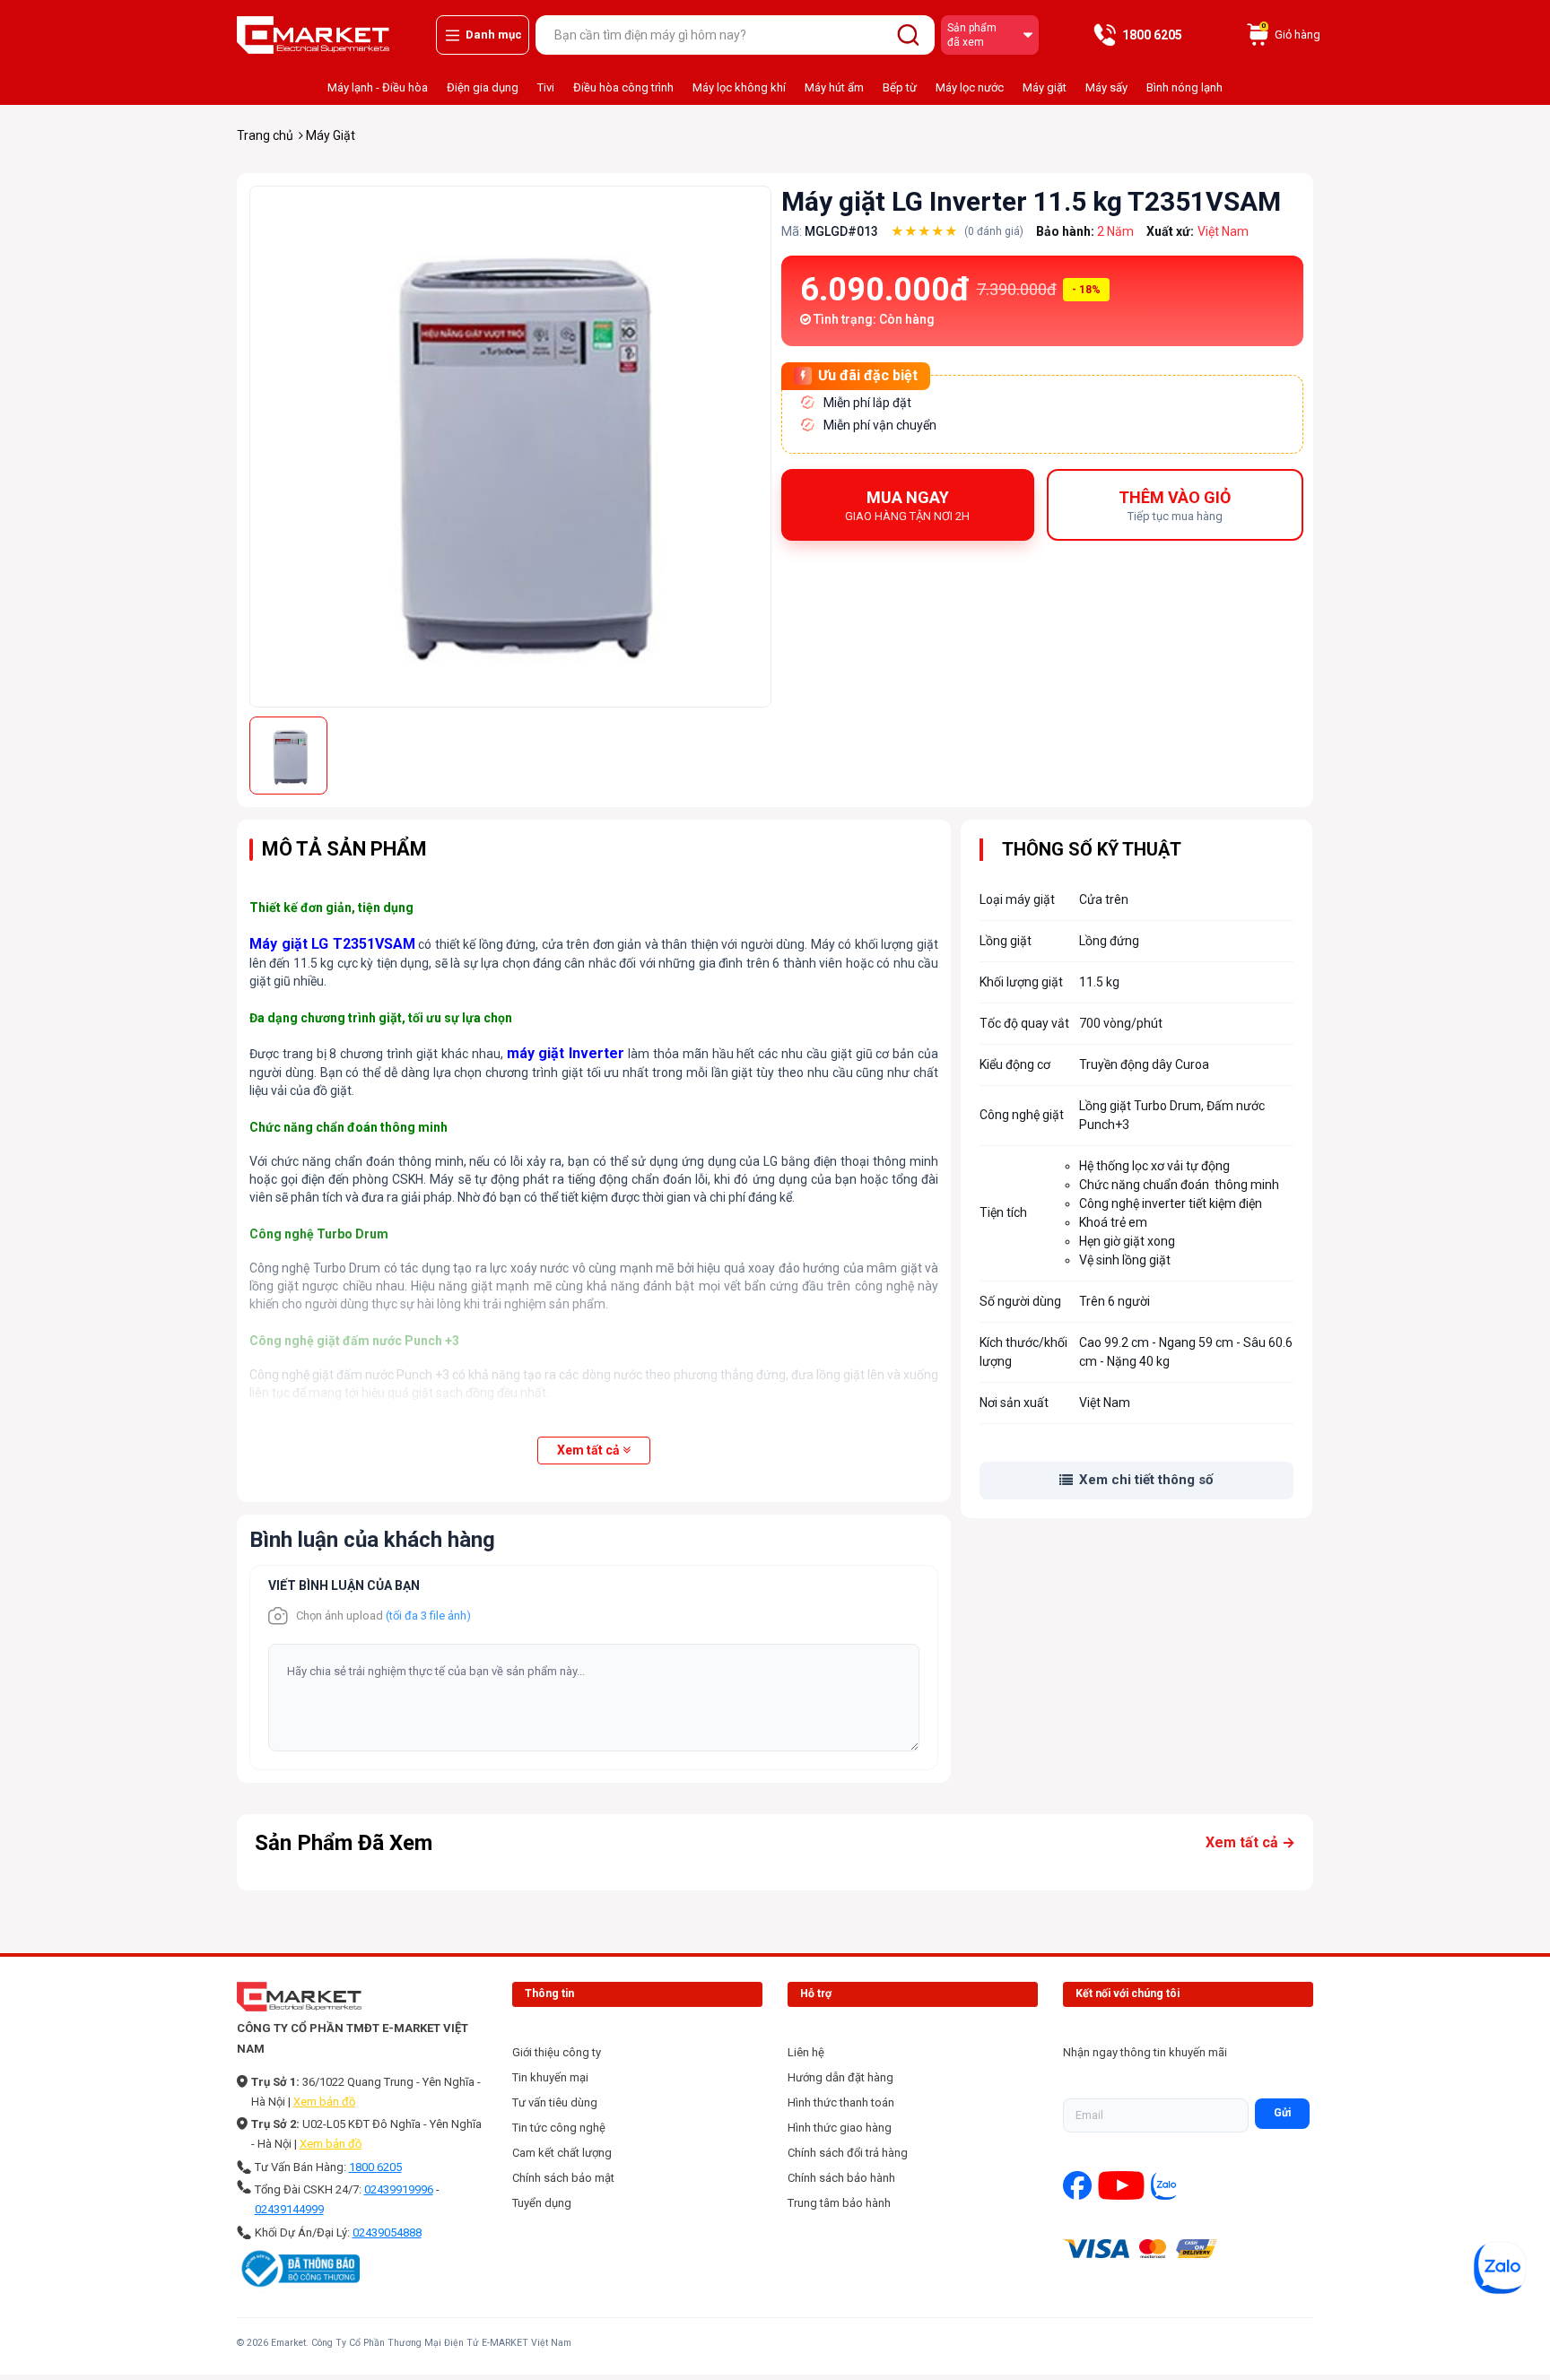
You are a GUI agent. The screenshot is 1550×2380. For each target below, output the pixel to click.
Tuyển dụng (542, 2203)
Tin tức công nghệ (559, 2128)
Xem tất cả (588, 1450)
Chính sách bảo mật (563, 2178)
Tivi (546, 87)
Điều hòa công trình (623, 87)
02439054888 (387, 2232)
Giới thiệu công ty (557, 2052)
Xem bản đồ (324, 2102)
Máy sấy (1106, 87)
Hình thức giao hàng (840, 2128)
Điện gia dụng (483, 87)
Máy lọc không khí (739, 87)
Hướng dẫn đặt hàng (840, 2077)
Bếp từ (900, 87)
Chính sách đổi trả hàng (848, 2153)
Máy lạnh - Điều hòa (378, 87)
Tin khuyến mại (550, 2077)
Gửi (1282, 2113)
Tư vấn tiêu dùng (555, 2102)
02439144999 (289, 2209)
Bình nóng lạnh (1184, 87)
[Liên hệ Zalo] (1500, 2268)
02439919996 (399, 2189)
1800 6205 (375, 2167)
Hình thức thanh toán (841, 2102)
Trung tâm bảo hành (839, 2203)
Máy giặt (1045, 87)
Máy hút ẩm (834, 87)
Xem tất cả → (1250, 1842)
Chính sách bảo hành (841, 2178)
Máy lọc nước (970, 87)
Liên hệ (806, 2052)
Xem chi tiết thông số (1146, 1480)
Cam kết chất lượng (562, 2153)
